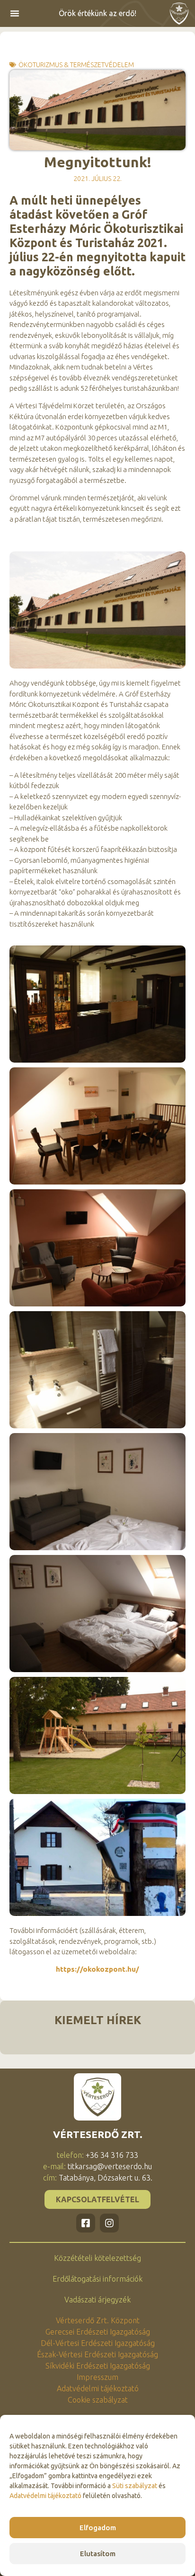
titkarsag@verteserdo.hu (110, 2166)
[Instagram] (109, 2223)
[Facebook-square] (86, 2223)
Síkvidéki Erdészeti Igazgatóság (98, 2366)
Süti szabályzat (135, 2486)
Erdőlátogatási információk (97, 2279)
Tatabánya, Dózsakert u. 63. (106, 2178)
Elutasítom (98, 2554)
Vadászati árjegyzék (97, 2300)
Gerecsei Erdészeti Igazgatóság (98, 2332)
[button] (15, 13)
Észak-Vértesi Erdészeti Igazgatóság (97, 2354)
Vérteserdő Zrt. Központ (98, 2320)
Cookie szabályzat (98, 2400)
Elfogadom (98, 2528)
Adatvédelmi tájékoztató (45, 2496)
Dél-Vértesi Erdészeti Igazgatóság (98, 2343)
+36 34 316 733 (112, 2155)
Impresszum (97, 2377)
